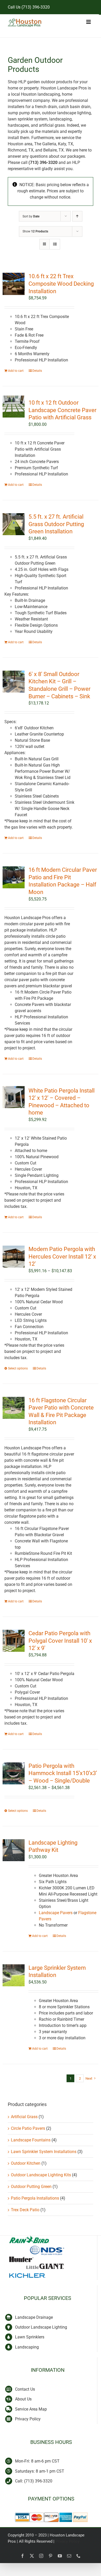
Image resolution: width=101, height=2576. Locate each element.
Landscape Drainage (34, 2317)
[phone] (78, 2556)
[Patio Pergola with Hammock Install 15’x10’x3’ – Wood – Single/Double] (14, 1773)
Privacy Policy (28, 2419)
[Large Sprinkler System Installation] (14, 1975)
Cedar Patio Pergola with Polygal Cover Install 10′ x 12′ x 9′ (60, 1641)
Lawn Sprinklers (30, 2337)
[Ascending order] (77, 216)
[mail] (69, 2556)
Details (37, 371)
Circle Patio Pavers (28, 2128)
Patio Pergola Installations (35, 2198)
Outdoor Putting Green (31, 2187)
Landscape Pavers (56, 1913)
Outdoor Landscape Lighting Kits (41, 2175)
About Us (23, 2399)
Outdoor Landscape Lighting (41, 2327)
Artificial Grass (24, 2117)
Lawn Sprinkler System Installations (44, 2152)
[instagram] (41, 2556)
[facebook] (23, 2556)
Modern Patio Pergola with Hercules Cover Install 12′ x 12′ (62, 1256)
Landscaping (27, 2347)
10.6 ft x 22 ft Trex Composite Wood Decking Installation (61, 284)
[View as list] (55, 244)
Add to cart (16, 371)
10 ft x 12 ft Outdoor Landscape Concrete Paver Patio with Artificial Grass (62, 410)
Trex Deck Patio (25, 2210)
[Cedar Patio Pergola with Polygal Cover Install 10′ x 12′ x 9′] (14, 1641)
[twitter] (32, 2556)
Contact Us (25, 2389)
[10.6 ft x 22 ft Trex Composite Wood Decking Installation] (14, 284)
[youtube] (60, 2556)
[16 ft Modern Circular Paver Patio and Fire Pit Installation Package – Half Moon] (14, 877)
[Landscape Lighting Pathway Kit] (14, 1850)
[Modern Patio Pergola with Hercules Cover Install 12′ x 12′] (14, 1257)
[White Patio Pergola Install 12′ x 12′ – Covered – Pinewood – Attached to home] (14, 1097)
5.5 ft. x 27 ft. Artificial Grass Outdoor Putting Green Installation (56, 524)
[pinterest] (51, 2556)
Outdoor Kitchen (26, 2163)
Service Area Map (31, 2409)
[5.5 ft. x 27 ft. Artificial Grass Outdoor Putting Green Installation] (14, 524)
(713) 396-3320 (36, 7)
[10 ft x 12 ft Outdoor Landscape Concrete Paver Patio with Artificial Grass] (14, 407)
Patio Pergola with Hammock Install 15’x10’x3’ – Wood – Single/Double (63, 1773)
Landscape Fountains (31, 2140)
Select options (18, 1368)
